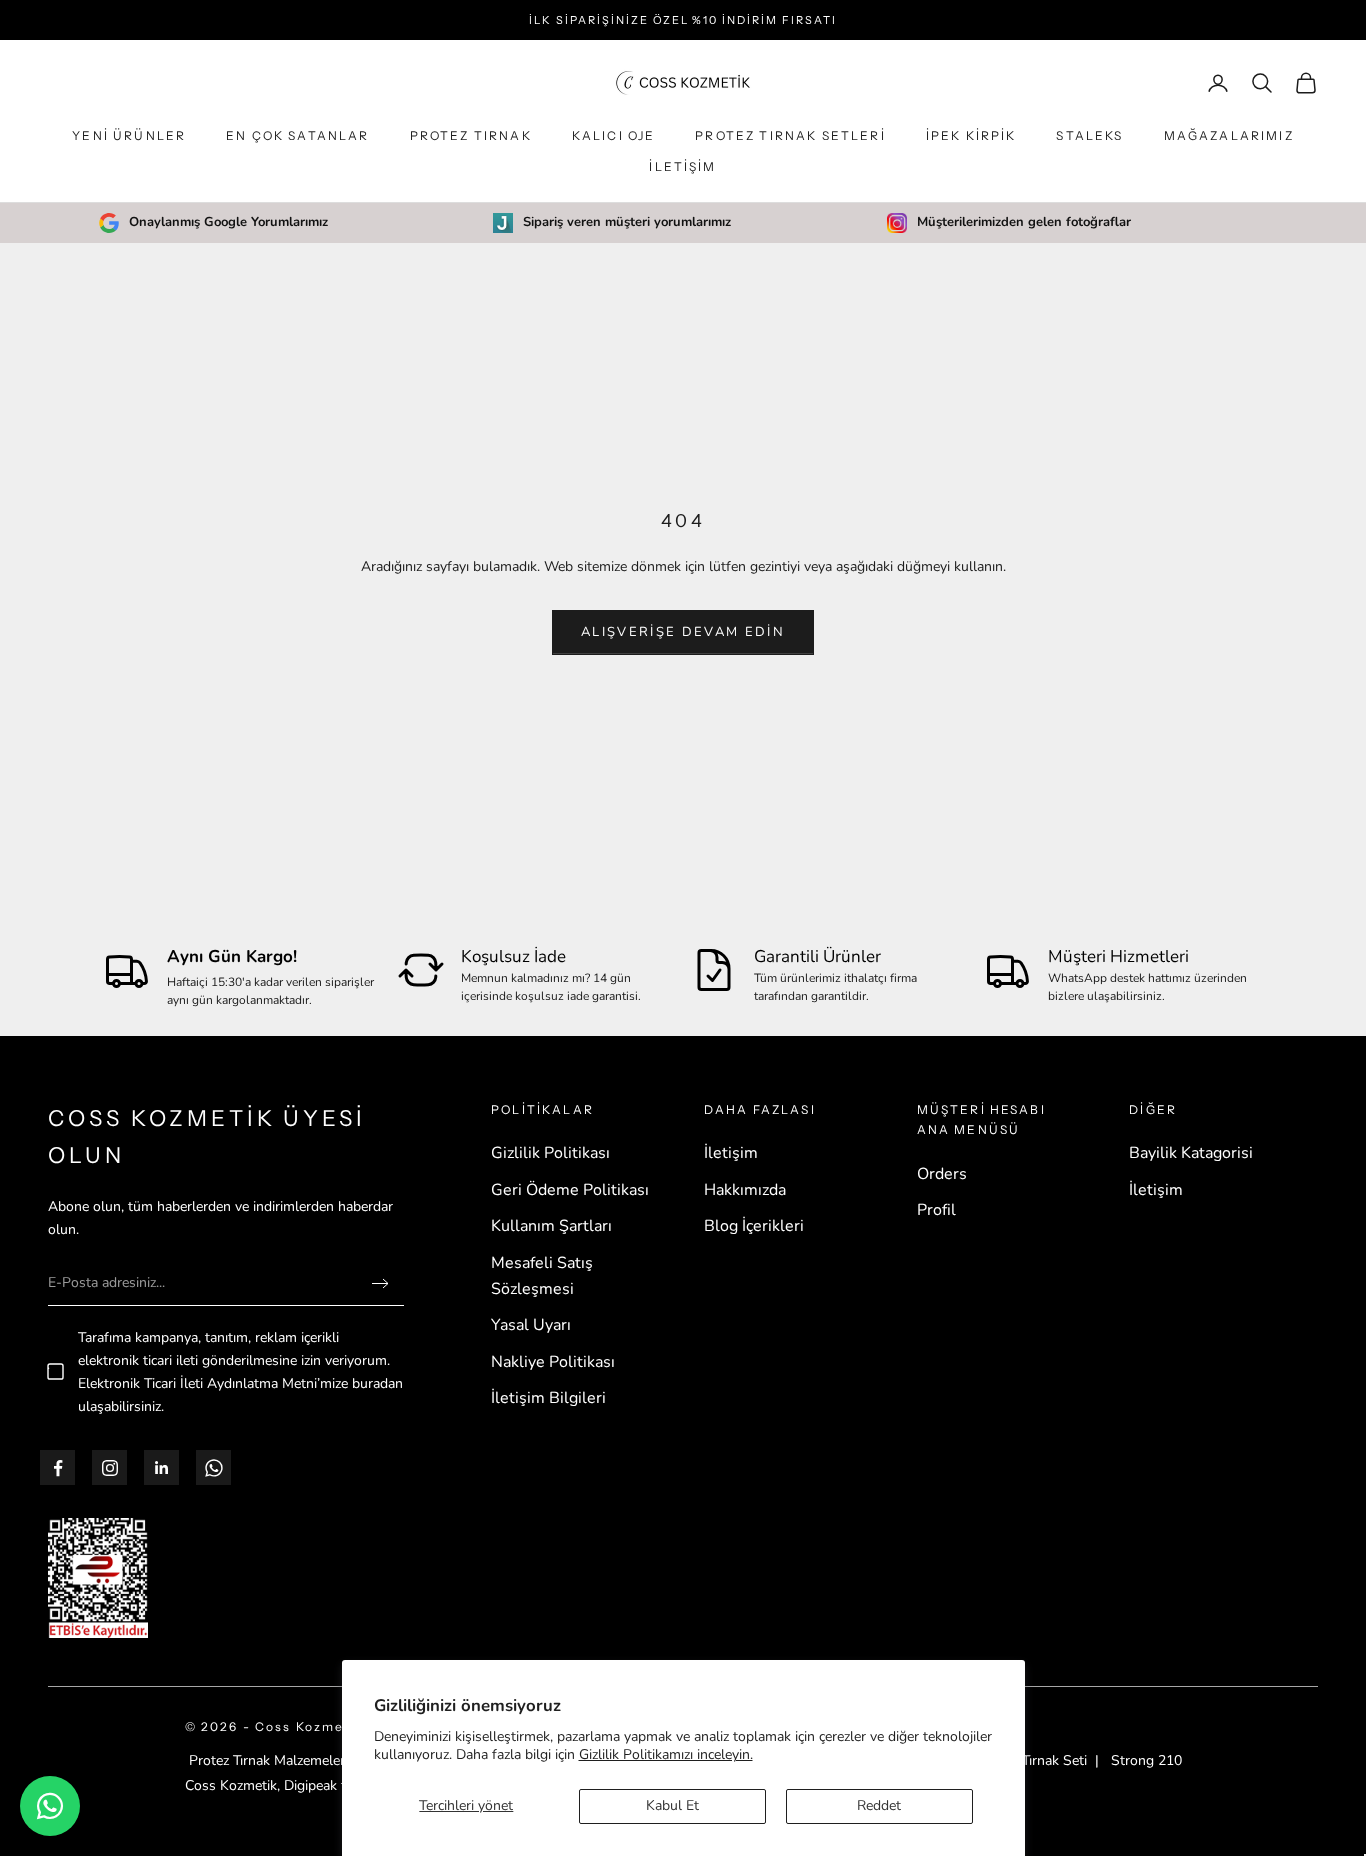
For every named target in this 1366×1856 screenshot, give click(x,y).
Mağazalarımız (1229, 135)
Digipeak (310, 1785)
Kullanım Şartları (551, 1226)
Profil (936, 1210)
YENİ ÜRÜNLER (129, 135)
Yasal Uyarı (531, 1325)
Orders (942, 1174)
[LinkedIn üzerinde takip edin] (162, 1468)
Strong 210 (1146, 1760)
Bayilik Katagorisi (1191, 1153)
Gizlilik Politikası (550, 1153)
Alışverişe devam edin (683, 632)
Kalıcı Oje (614, 135)
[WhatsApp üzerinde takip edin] (214, 1468)
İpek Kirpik (971, 135)
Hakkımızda (745, 1190)
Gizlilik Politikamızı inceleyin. (666, 1754)
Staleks (1089, 135)
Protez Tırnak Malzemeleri (268, 1760)
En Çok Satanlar (297, 135)
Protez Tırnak (471, 135)
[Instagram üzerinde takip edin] (110, 1468)
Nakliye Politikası (553, 1362)
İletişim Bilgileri (548, 1398)
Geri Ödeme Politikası (570, 1190)
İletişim (682, 166)
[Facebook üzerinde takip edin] (58, 1468)
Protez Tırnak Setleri (790, 135)
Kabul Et (672, 1805)
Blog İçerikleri (754, 1226)
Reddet (879, 1805)
